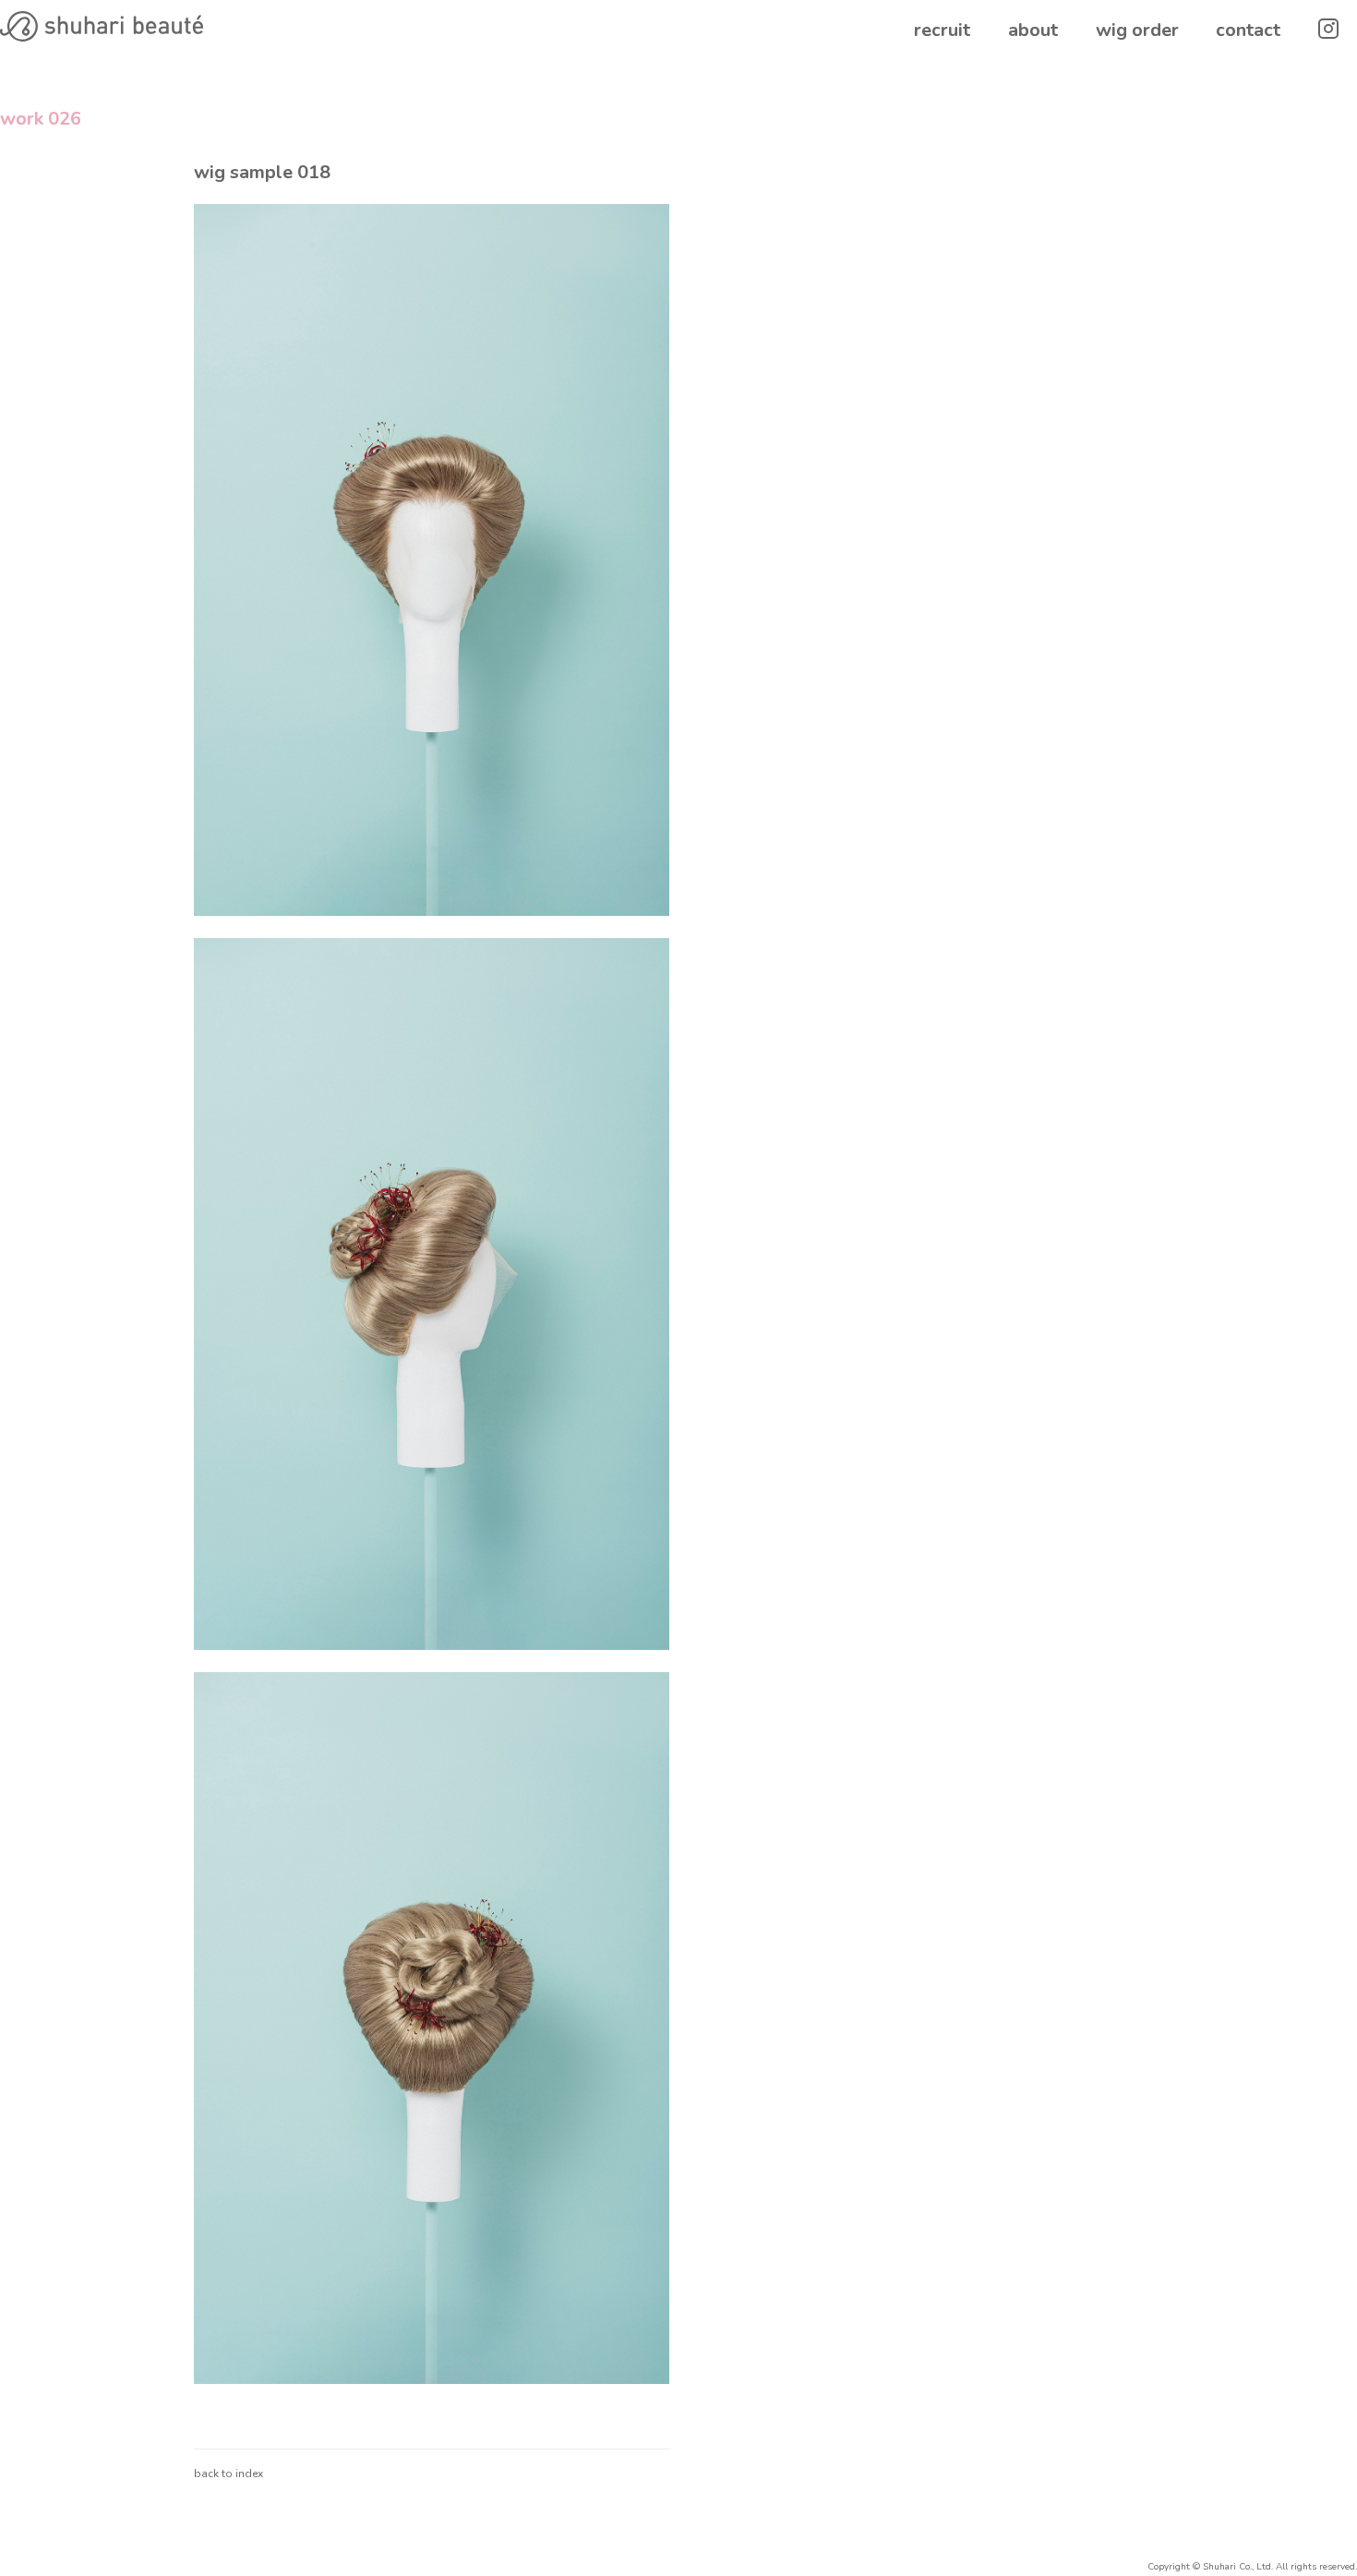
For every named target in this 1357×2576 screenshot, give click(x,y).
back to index (228, 2474)
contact (1248, 30)
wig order (1137, 30)
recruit (942, 30)
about (1033, 30)
